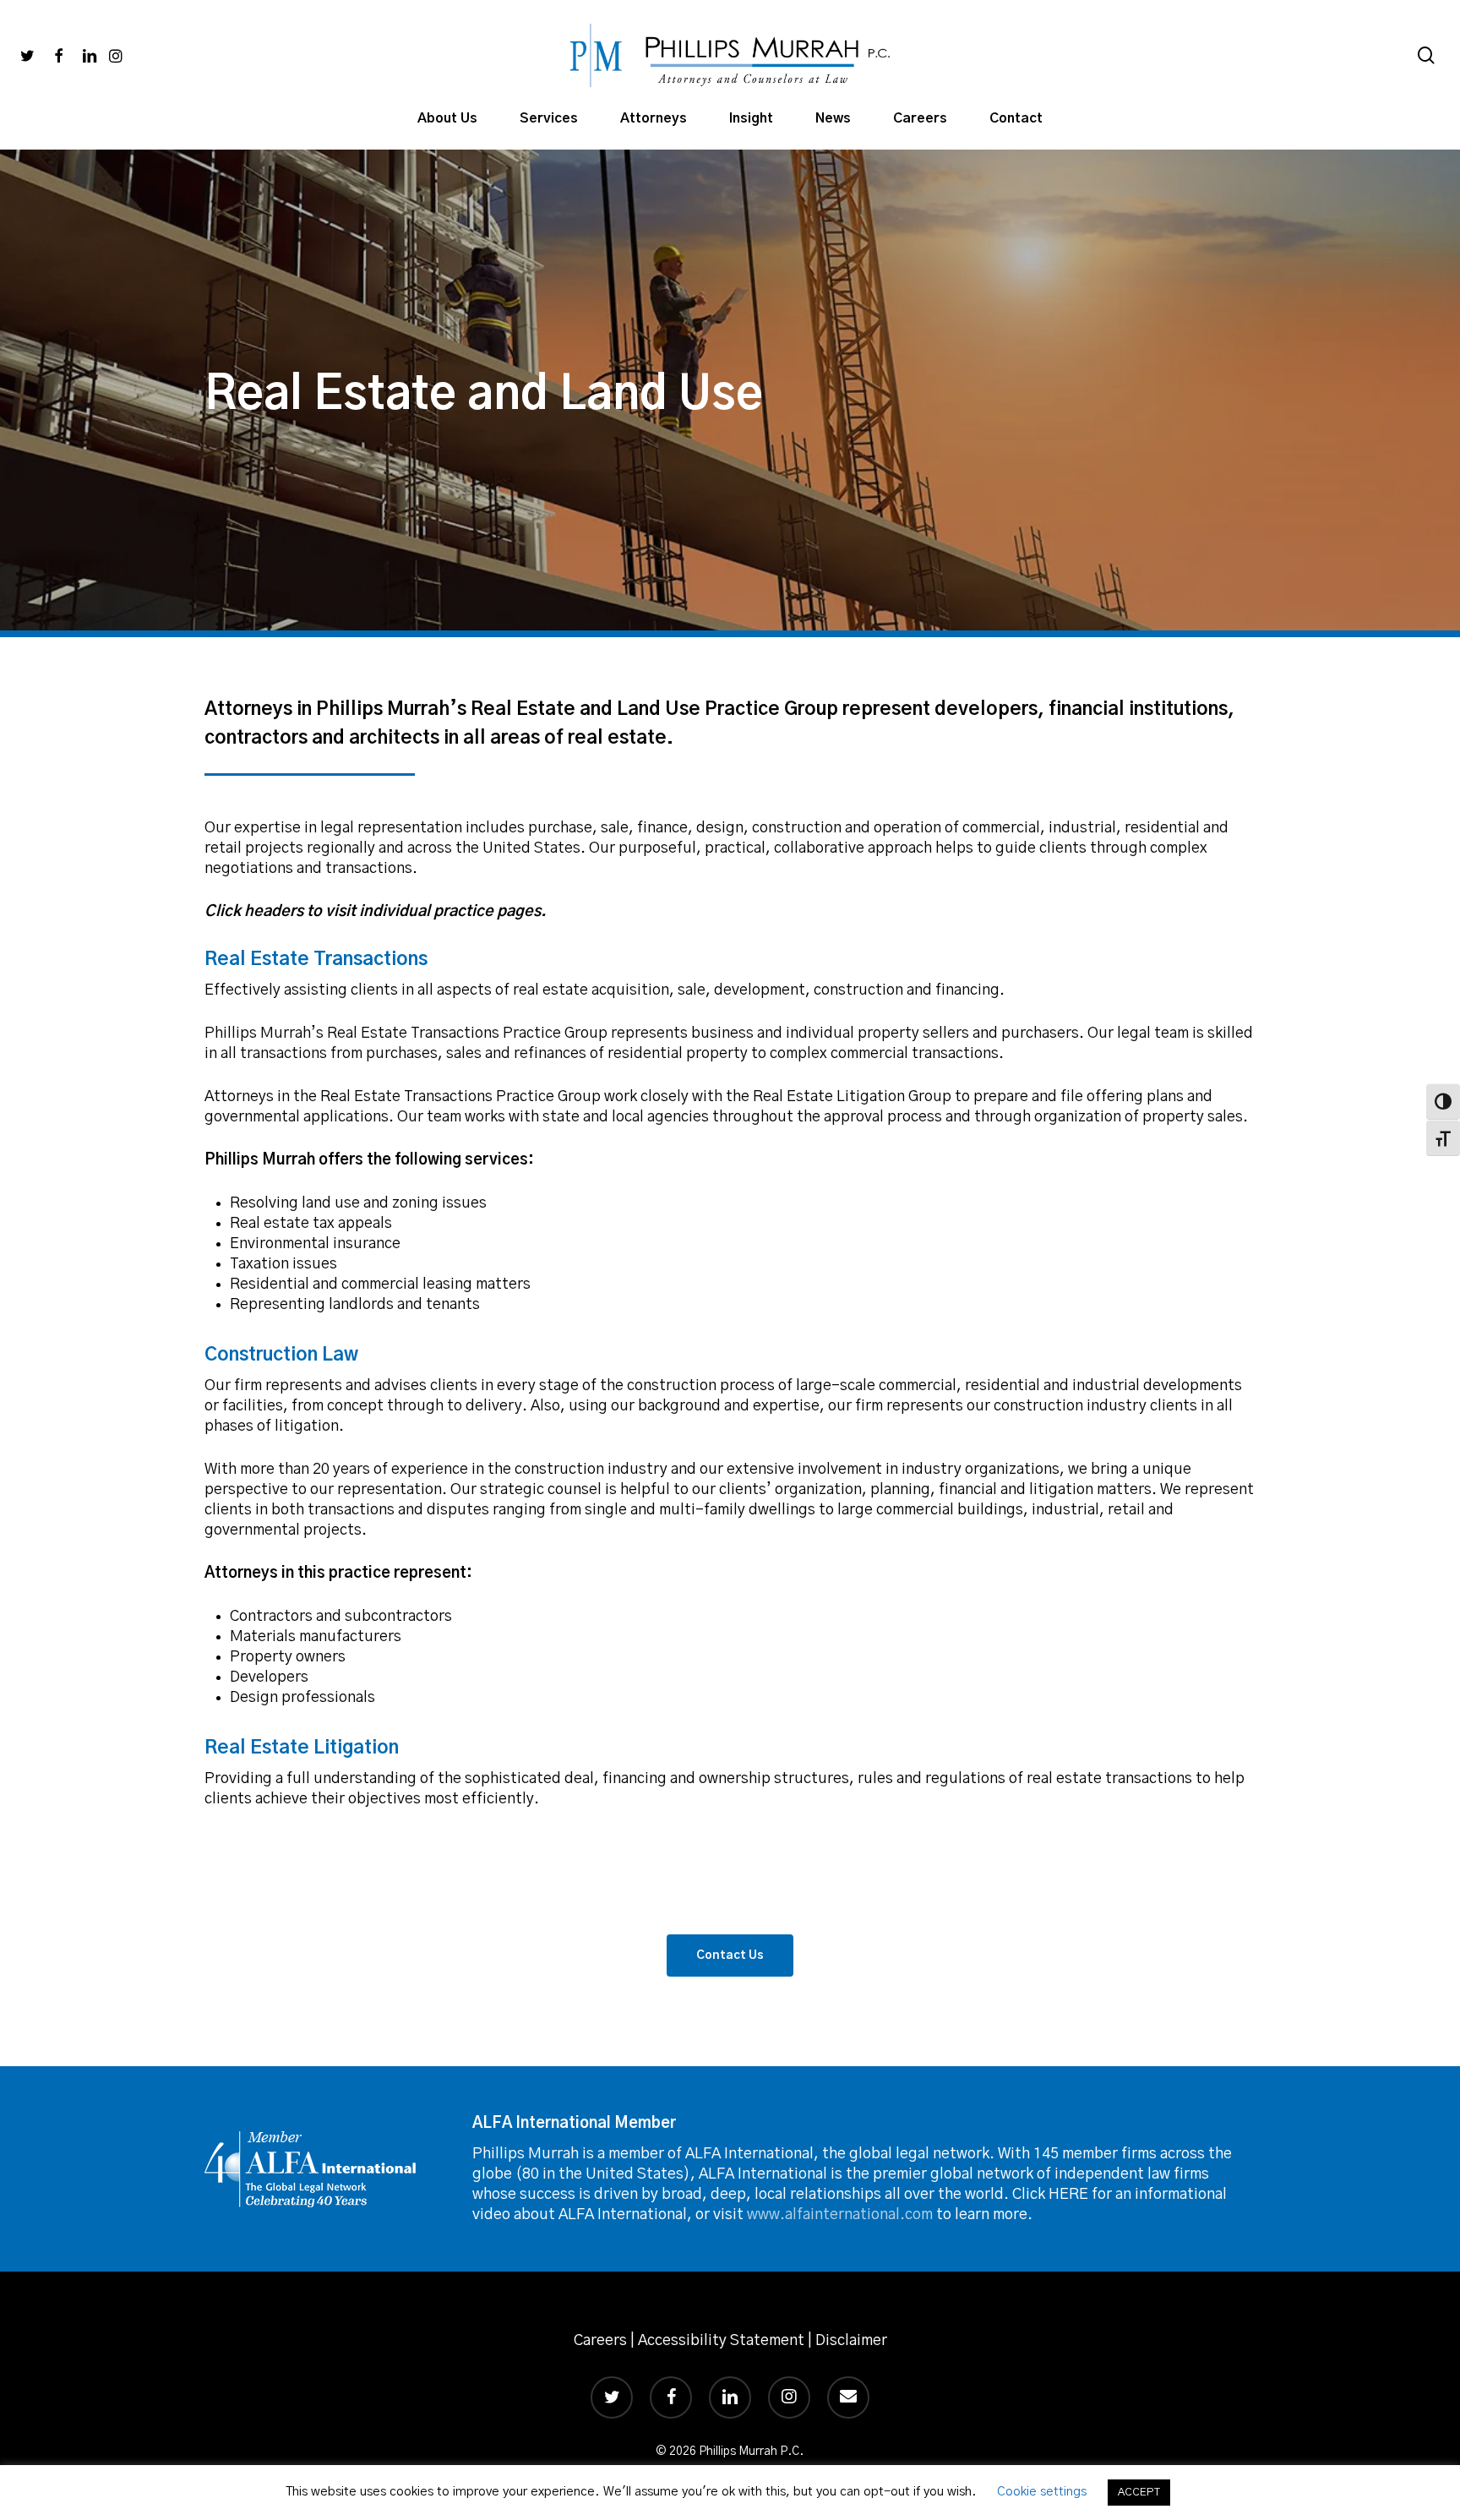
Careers (600, 2341)
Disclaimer (851, 2341)
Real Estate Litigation (302, 1748)
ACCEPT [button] (1139, 2493)
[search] (1426, 55)
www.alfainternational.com (840, 2215)
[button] (730, 1955)
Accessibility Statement (721, 2341)
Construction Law (281, 1355)
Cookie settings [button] (1042, 2492)
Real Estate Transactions (318, 959)
